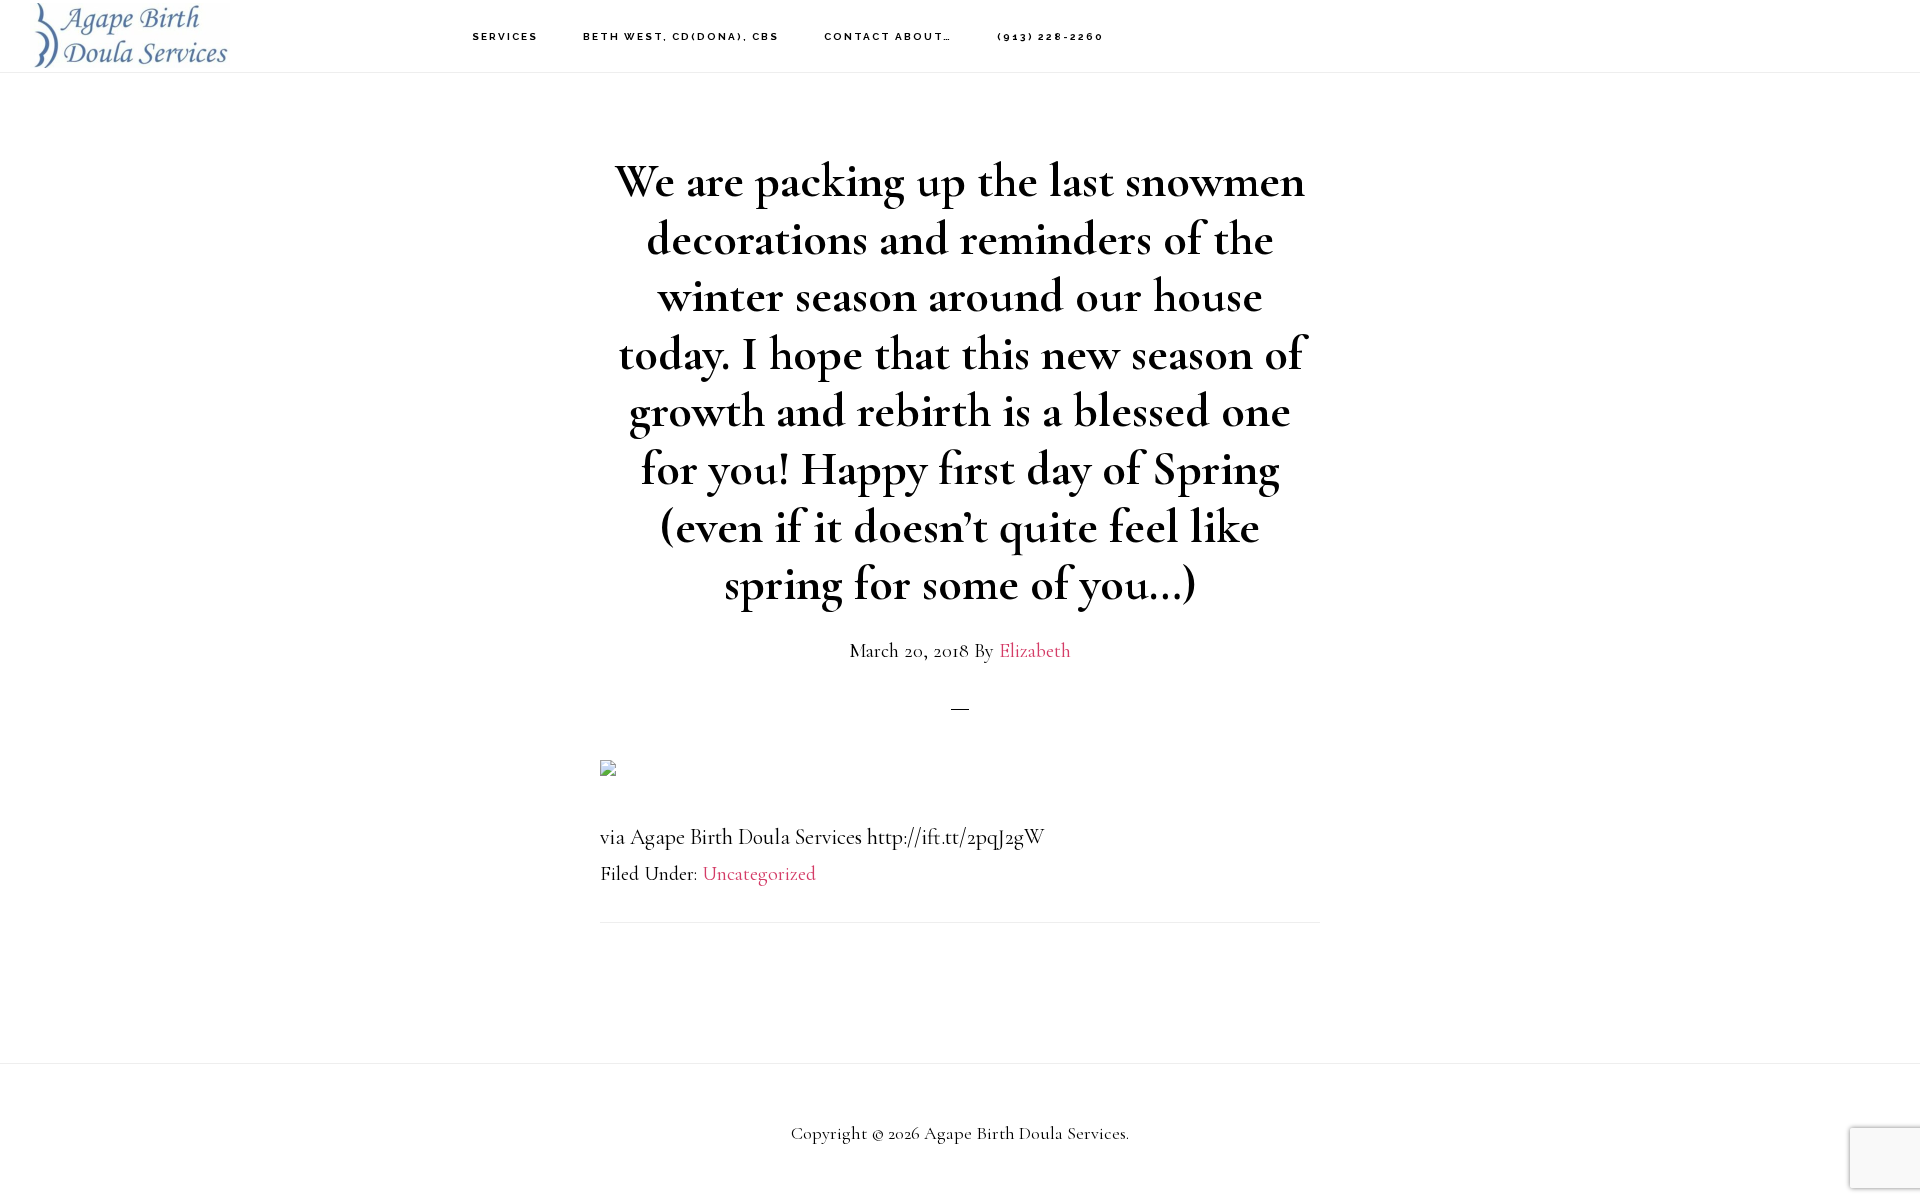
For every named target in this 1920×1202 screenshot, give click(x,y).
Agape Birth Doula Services (130, 35)
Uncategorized (759, 874)
